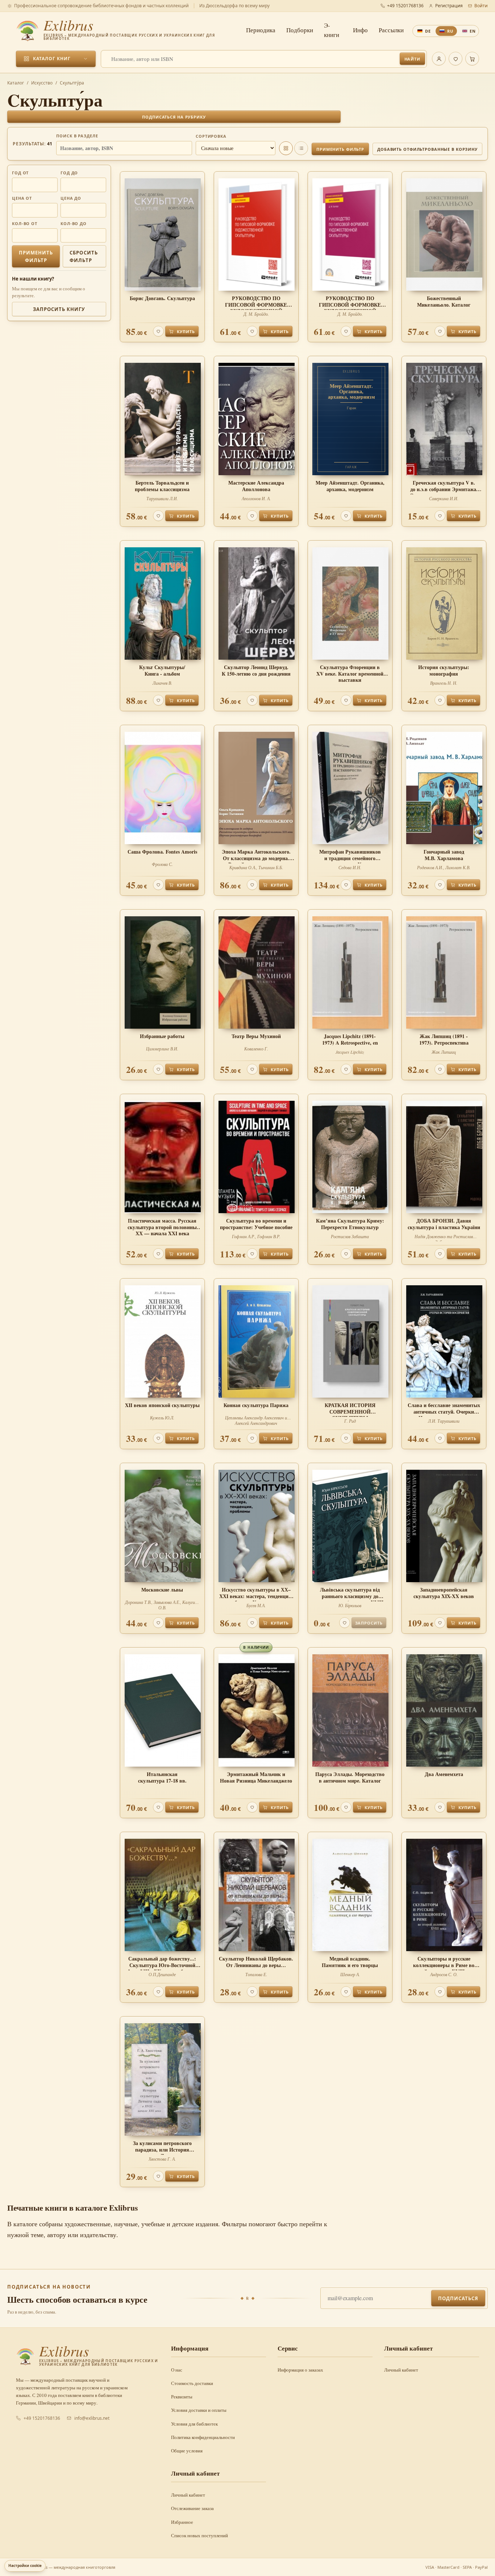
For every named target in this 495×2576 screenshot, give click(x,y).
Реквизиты (182, 2397)
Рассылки (391, 30)
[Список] (301, 148)
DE (428, 31)
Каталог (16, 83)
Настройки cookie (25, 2565)
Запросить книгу (59, 309)
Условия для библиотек (194, 2424)
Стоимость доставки (192, 2383)
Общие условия (187, 2451)
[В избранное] (158, 331)
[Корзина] (472, 59)
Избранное (182, 2522)
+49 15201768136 (405, 6)
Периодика (261, 30)
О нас (177, 2370)
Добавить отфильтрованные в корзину (427, 149)
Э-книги (332, 30)
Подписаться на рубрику (174, 117)
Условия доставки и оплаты (199, 2410)
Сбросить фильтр (84, 256)
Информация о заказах (300, 2370)
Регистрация (449, 6)
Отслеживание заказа (192, 2508)
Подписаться (458, 2298)
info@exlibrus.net (92, 2418)
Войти (481, 6)
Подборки (300, 30)
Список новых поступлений (199, 2535)
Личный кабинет (401, 2370)
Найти (412, 59)
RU (450, 31)
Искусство (42, 83)
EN (473, 31)
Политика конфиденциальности (203, 2437)
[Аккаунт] (439, 59)
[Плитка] (286, 148)
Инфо (360, 30)
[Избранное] (456, 59)
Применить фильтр (340, 149)
